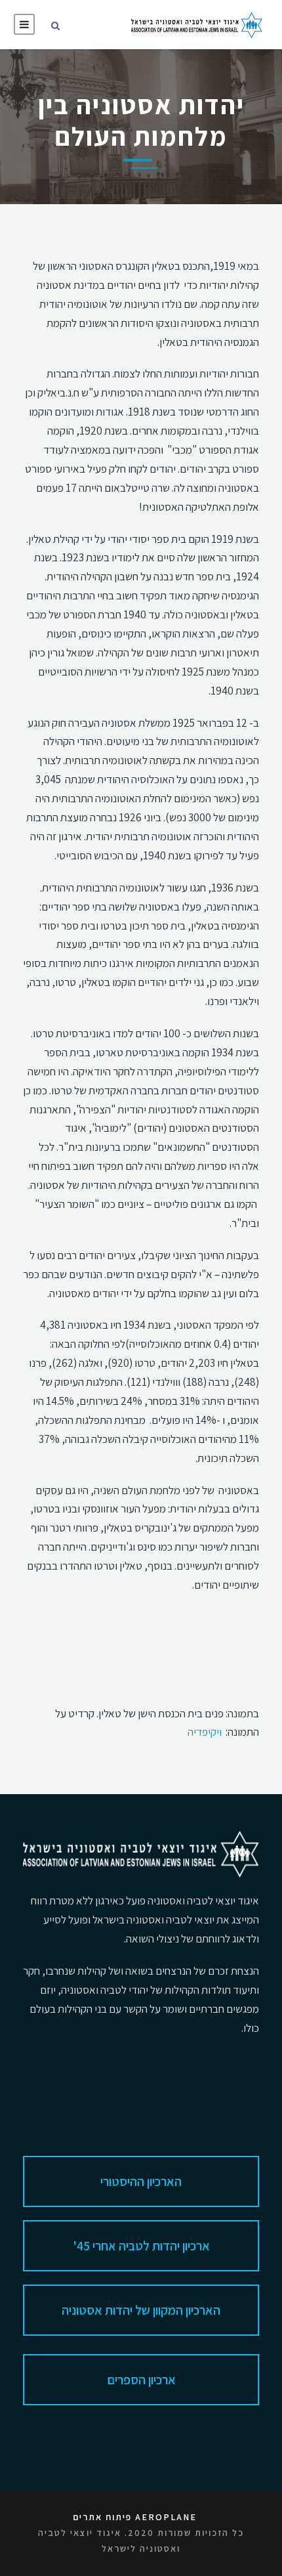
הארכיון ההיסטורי (141, 2181)
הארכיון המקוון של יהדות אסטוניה (141, 2310)
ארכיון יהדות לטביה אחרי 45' (141, 2246)
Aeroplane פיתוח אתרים (135, 2517)
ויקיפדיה (205, 1732)
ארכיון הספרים (141, 2380)
